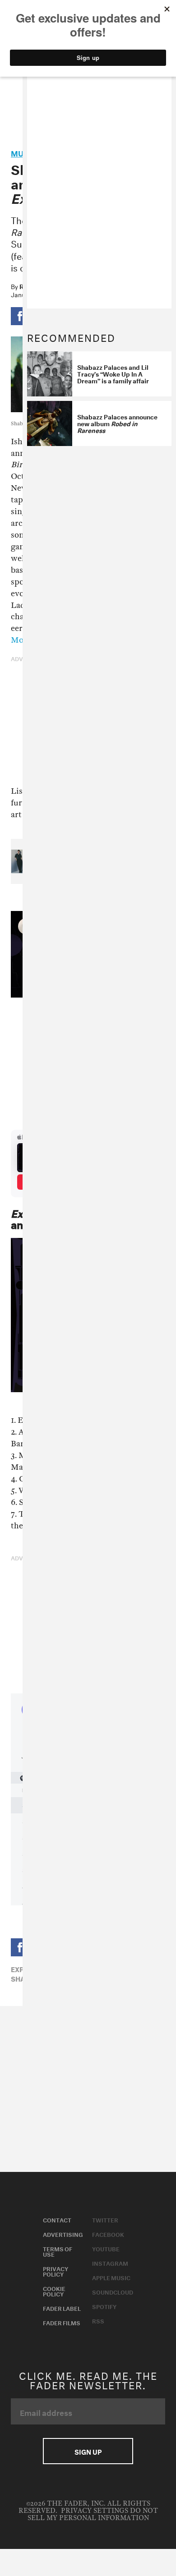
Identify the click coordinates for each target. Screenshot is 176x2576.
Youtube (106, 2248)
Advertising (63, 2234)
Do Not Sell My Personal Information (93, 2514)
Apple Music (111, 2277)
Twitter (105, 2219)
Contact (57, 2219)
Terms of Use (58, 2251)
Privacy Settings (95, 2511)
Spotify (104, 2306)
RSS (98, 2320)
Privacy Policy (56, 2271)
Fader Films (62, 2322)
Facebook (108, 2234)
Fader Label (62, 2308)
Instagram (110, 2263)
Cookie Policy (54, 2291)
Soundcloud (113, 2291)
